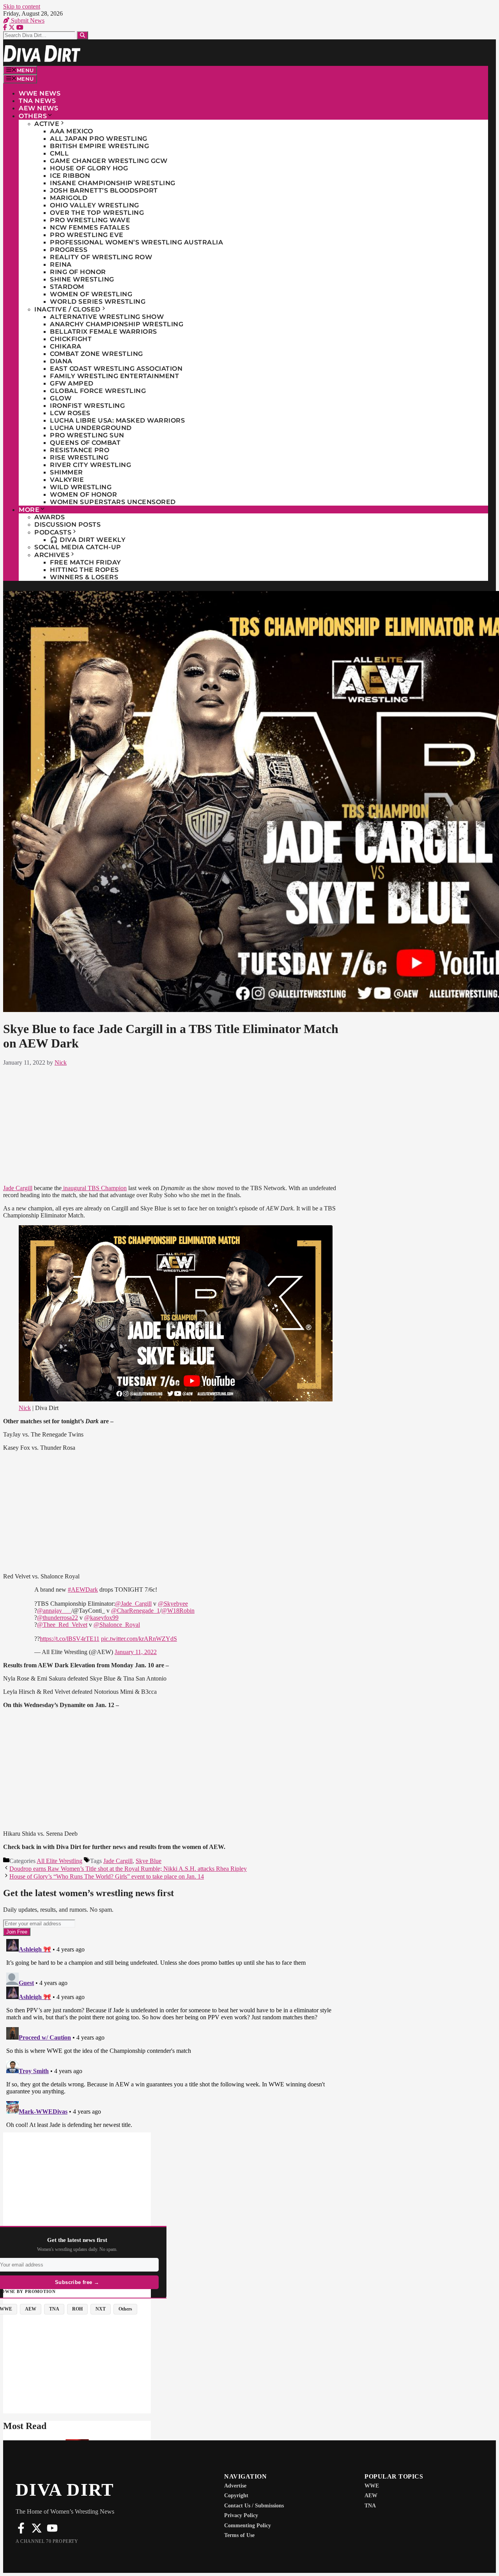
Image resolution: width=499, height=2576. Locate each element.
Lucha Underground (91, 428)
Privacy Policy (241, 2515)
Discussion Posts (67, 525)
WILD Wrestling (81, 487)
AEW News (38, 108)
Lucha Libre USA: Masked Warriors (117, 420)
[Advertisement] (176, 1124)
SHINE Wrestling (82, 279)
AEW (371, 2495)
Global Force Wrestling (98, 391)
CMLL (59, 153)
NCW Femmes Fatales (90, 227)
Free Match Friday (86, 562)
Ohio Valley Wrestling (95, 205)
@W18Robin (178, 1611)
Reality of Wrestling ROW (101, 257)
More (29, 510)
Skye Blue (149, 1861)
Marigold (69, 198)
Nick (25, 1408)
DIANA (61, 361)
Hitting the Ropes (84, 570)
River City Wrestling (90, 465)
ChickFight (71, 339)
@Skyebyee (173, 1604)
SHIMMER (66, 472)
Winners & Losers (84, 577)
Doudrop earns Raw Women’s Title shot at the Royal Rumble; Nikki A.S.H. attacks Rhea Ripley (128, 1869)
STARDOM (67, 287)
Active (47, 124)
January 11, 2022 (136, 1652)
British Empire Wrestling (99, 146)
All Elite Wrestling (59, 1861)
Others (33, 116)
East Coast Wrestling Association (116, 369)
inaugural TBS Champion (94, 1188)
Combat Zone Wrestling (96, 354)
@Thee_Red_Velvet (62, 1625)
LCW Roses (70, 413)
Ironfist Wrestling (87, 406)
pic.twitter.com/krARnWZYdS (139, 1639)
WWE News (40, 93)
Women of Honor (83, 494)
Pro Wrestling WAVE (90, 220)
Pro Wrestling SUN (87, 435)
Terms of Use (239, 2535)
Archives (52, 555)
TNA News (37, 101)
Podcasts (53, 532)
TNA (370, 2506)
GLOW (61, 398)
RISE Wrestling (79, 457)
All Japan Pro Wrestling (99, 139)
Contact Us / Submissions (254, 2506)
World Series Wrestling (98, 302)
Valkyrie (67, 480)
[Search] (82, 35)
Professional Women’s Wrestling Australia (136, 242)
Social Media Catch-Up (78, 547)
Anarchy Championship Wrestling (117, 324)
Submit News (27, 20)
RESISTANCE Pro (80, 450)
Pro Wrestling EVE (87, 235)
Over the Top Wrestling (97, 213)
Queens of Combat (85, 443)
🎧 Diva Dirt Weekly (88, 540)
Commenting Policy (248, 2526)
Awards (50, 517)
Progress (69, 250)
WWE (372, 2486)
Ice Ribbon (70, 176)
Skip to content (22, 6)
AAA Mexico (71, 131)
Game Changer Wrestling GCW (109, 161)
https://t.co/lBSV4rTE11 (70, 1639)
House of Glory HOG (89, 168)
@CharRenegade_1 (135, 1611)
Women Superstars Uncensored (113, 502)
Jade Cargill (18, 1188)
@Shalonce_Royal (117, 1625)
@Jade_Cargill (133, 1604)
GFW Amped (72, 383)
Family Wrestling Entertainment (114, 376)
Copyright (236, 2495)
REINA (61, 264)
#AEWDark (83, 1590)
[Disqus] (176, 2033)
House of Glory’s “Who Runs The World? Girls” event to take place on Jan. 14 (107, 1876)
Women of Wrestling (91, 294)
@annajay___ (54, 1611)
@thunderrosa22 (58, 1618)
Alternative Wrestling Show (107, 317)
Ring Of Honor (78, 272)
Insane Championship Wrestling (113, 183)
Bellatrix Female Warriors (104, 332)
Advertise (235, 2486)
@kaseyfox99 (101, 1618)
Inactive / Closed (67, 309)
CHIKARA (66, 346)
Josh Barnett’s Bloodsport (104, 190)
